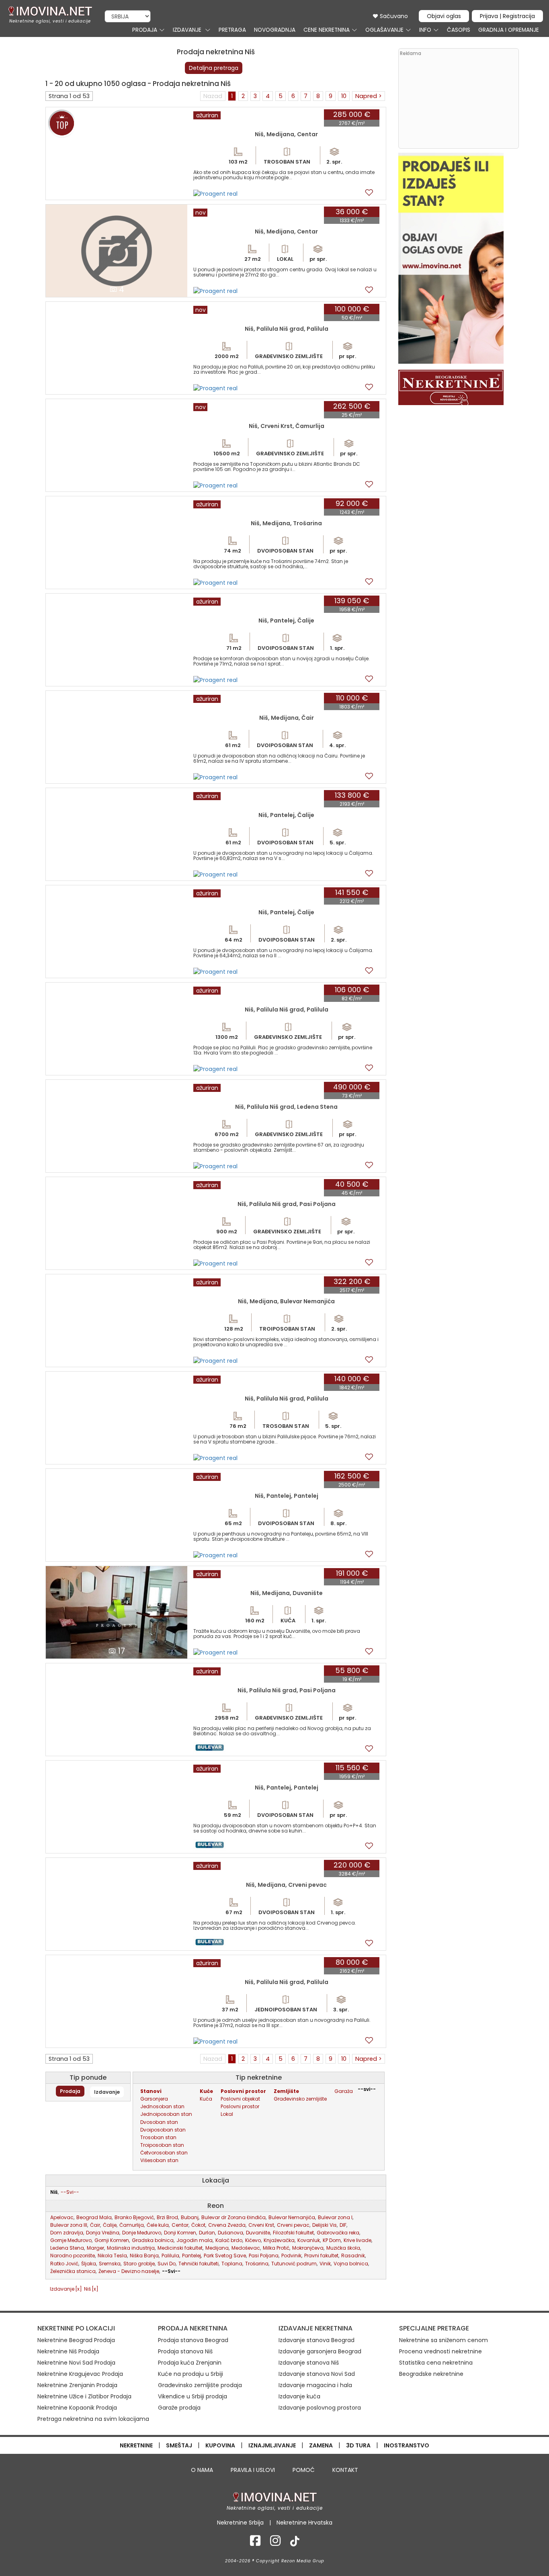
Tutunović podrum (294, 2264)
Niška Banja (144, 2256)
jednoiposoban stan (166, 2114)
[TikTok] (295, 2543)
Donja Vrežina (103, 2233)
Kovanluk (309, 2240)
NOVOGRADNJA (275, 30)
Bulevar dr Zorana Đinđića (234, 2217)
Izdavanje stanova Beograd (316, 2340)
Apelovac (62, 2217)
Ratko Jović (64, 2264)
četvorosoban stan (164, 2153)
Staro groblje (139, 2264)
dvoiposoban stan (163, 2130)
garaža (344, 2091)
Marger (95, 2248)
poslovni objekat (240, 2099)
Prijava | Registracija (507, 16)
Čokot (198, 2225)
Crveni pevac (293, 2225)
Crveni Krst (261, 2225)
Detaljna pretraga (214, 68)
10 (344, 96)
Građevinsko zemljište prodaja (200, 2385)
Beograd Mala (94, 2217)
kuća (206, 2099)
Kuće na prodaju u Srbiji (191, 2374)
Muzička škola (343, 2248)
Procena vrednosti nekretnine (440, 2351)
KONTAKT (345, 2470)
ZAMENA (321, 2445)
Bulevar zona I (335, 2217)
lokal (227, 2114)
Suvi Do (167, 2264)
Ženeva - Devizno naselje (129, 2271)
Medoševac (246, 2248)
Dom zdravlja (67, 2233)
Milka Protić (276, 2248)
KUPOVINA (220, 2445)
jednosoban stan (162, 2106)
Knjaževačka (279, 2240)
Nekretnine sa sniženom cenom (444, 2340)
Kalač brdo (229, 2240)
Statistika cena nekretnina (436, 2363)
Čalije (110, 2225)
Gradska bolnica (153, 2240)
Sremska (110, 2264)
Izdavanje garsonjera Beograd (320, 2351)
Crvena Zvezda (227, 2225)
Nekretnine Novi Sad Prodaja (76, 2363)
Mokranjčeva (308, 2248)
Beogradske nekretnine (431, 2374)
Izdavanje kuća (299, 2396)
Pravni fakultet (321, 2256)
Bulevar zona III (69, 2225)
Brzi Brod (167, 2217)
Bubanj (190, 2217)
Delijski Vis (325, 2225)
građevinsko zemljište (300, 2099)
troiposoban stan (162, 2145)
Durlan (207, 2233)
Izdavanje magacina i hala (315, 2385)
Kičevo (253, 2240)
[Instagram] (275, 2543)
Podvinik (291, 2256)
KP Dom (332, 2240)
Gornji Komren (112, 2240)
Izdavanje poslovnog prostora (320, 2408)
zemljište (286, 2091)
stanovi (151, 2091)
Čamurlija (132, 2225)
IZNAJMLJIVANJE (272, 2445)
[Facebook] (255, 2543)
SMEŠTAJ (179, 2445)
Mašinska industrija (131, 2248)
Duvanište (258, 2233)
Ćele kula (158, 2225)
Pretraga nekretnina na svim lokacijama (93, 2419)
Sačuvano (393, 16)
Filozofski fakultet (293, 2233)
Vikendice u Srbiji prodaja (193, 2396)
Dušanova (230, 2233)
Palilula (170, 2256)
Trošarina (257, 2264)
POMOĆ (304, 2470)
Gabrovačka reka (338, 2233)
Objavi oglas (444, 16)
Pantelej (192, 2256)
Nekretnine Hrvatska (304, 2523)
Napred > (369, 96)
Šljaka (89, 2264)
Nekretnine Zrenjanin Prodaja (77, 2385)
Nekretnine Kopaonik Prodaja (77, 2408)
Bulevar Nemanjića (292, 2217)
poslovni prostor (243, 2091)
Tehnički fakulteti (199, 2264)
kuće (206, 2091)
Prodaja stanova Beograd (193, 2340)
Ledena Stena (67, 2248)
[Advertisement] (458, 102)
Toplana (232, 2264)
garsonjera (154, 2099)
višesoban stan (159, 2160)
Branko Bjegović (134, 2217)
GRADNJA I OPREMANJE (509, 30)
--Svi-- (70, 2192)
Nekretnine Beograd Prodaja (76, 2340)
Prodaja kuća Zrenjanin (190, 2363)
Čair (95, 2225)
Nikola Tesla (112, 2256)
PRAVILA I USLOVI (253, 2470)
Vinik (325, 2264)
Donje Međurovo (142, 2233)
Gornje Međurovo (71, 2240)
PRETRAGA (232, 30)
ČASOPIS (459, 30)
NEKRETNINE (136, 2445)
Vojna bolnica (351, 2264)
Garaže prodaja (179, 2408)
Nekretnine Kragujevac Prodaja (80, 2374)
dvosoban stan (159, 2122)
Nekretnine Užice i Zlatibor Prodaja (84, 2396)
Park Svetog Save (225, 2256)
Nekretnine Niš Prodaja (68, 2351)
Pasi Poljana (264, 2256)
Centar (180, 2225)
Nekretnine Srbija (240, 2523)
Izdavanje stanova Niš (309, 2363)
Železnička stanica (73, 2271)
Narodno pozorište (73, 2256)
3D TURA (358, 2445)
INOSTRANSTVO (407, 2445)
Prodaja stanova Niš (185, 2351)
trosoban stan (158, 2137)
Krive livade (357, 2240)
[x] (79, 2289)
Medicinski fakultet (180, 2248)
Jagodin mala (195, 2240)
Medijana (217, 2248)
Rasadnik (353, 2256)
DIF (343, 2225)
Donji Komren (180, 2233)
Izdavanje (107, 2092)
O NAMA (202, 2470)
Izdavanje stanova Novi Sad (317, 2374)
